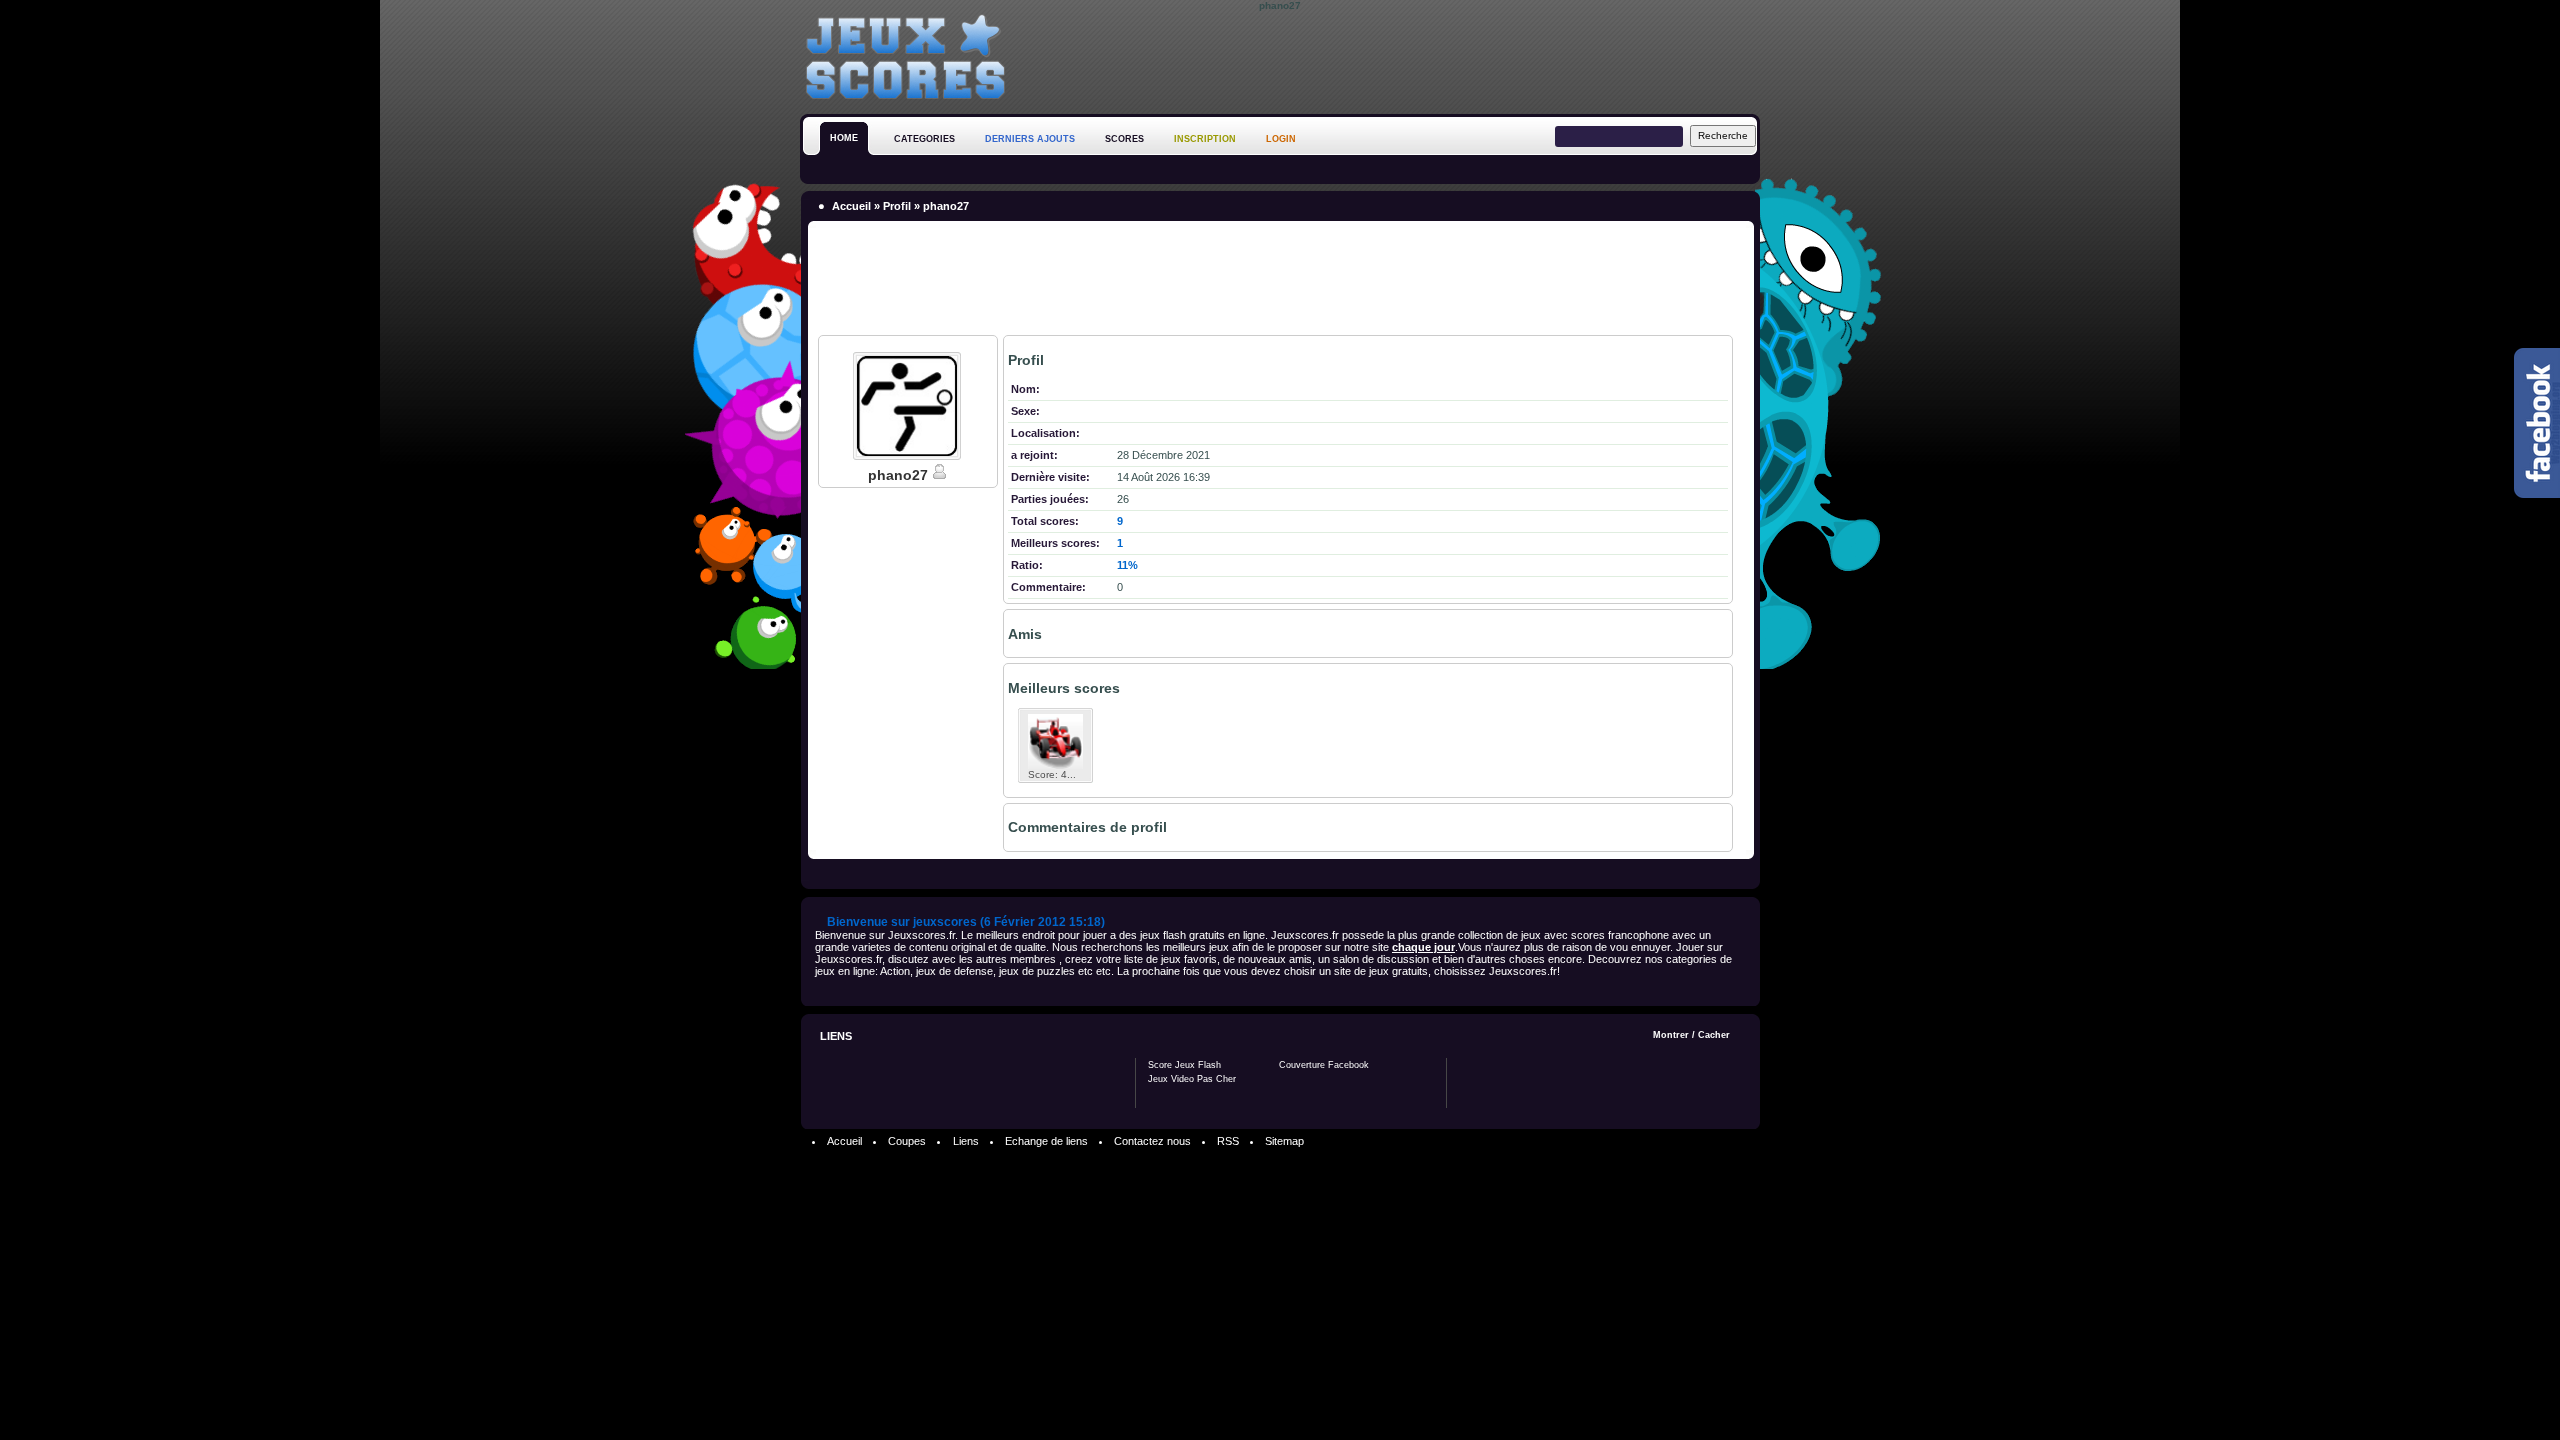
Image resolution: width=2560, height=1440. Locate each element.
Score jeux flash (1184, 1065)
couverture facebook (1324, 1065)
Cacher (1714, 1035)
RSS (1228, 1141)
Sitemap (1284, 1141)
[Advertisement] (1396, 59)
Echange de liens (1046, 1141)
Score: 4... (1052, 774)
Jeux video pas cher (1192, 1079)
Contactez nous (1152, 1141)
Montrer (1671, 1035)
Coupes (907, 1141)
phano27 (900, 475)
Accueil (851, 206)
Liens (966, 1141)
